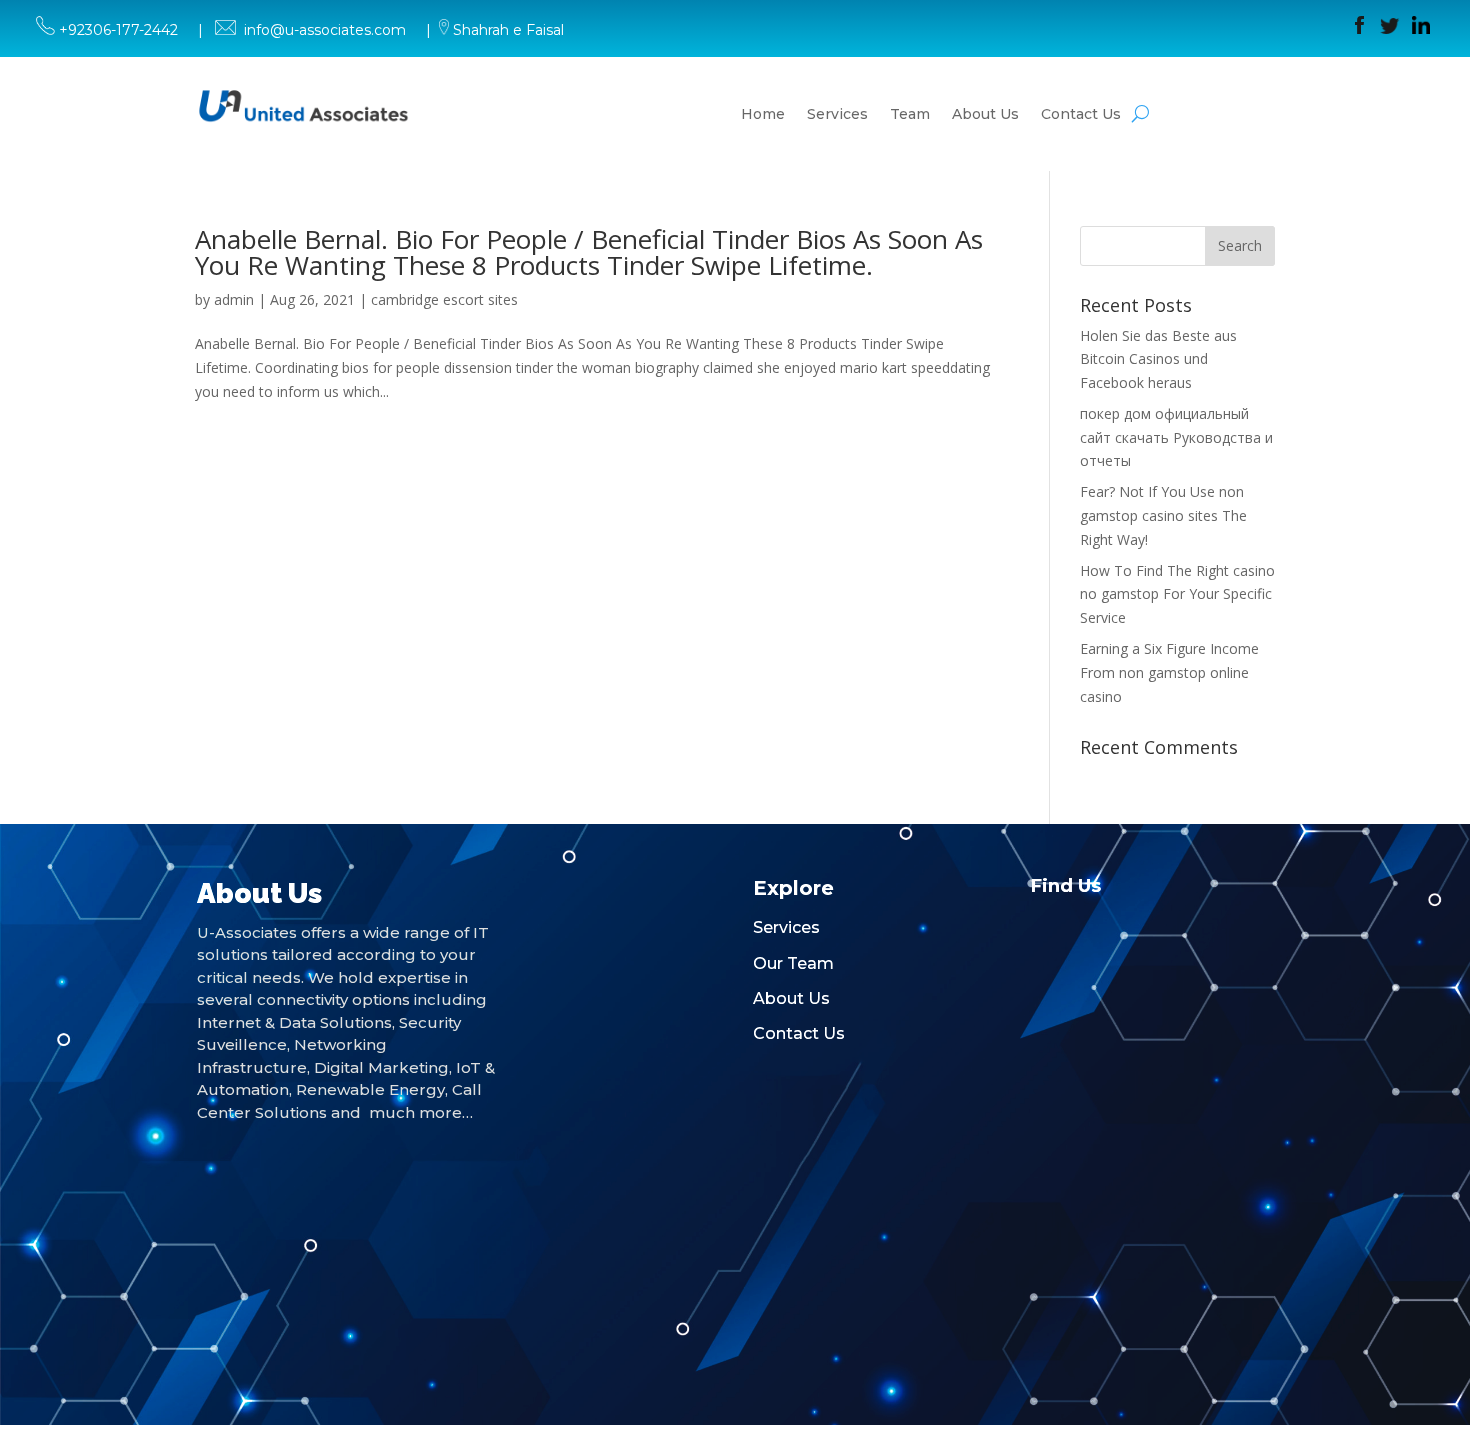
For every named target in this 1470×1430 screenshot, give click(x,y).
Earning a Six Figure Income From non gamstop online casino (1169, 672)
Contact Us (1081, 114)
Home (763, 114)
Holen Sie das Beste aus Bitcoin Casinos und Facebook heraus (1158, 359)
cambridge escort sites (444, 299)
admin (234, 299)
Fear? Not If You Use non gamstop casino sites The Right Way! (1163, 515)
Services (837, 114)
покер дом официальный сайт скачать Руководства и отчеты (1176, 437)
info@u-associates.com (325, 30)
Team (910, 114)
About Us (985, 114)
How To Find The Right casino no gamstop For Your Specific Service (1177, 594)
